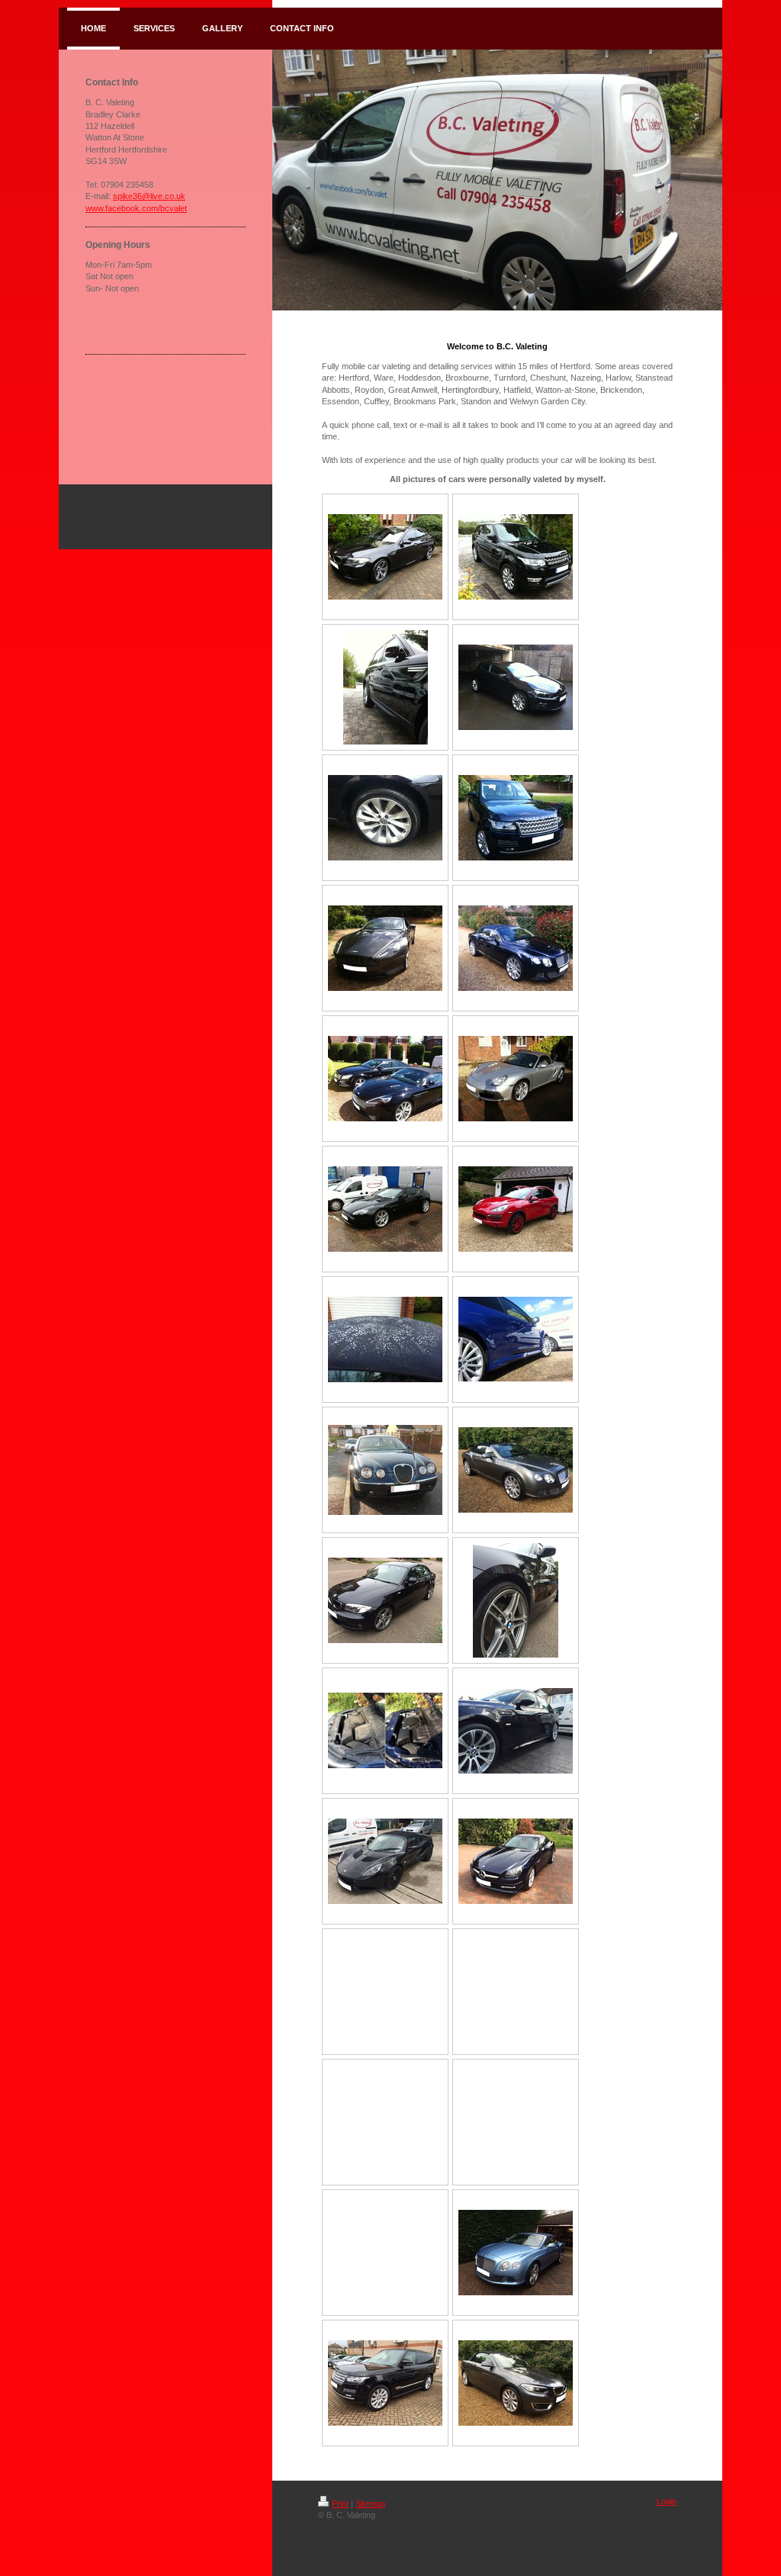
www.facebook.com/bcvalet (136, 208)
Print (340, 2504)
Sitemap (370, 2504)
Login (667, 2501)
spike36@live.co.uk (149, 196)
